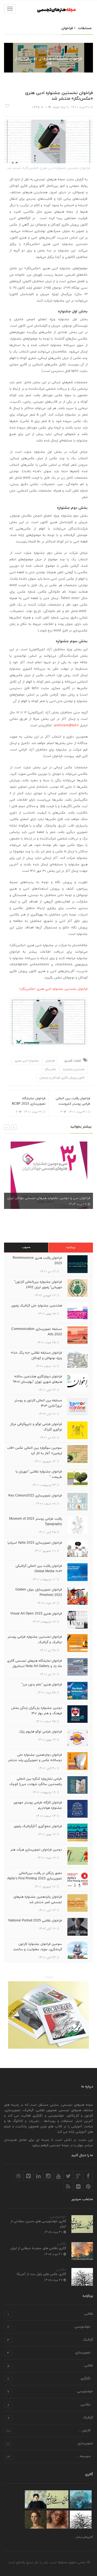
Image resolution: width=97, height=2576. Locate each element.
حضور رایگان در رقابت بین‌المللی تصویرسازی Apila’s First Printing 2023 (35, 1876)
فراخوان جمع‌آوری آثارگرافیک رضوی (38, 1826)
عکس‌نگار (50, 1069)
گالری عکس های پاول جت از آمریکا (41, 2274)
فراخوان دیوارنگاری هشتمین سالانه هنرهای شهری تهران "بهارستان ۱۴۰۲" (37, 1379)
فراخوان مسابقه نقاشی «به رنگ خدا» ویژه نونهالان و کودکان (36, 1356)
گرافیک (50, 2340)
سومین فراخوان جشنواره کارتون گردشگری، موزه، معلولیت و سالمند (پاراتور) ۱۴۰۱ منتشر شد (38, 1949)
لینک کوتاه (59, 107)
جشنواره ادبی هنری (27, 1061)
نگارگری (49, 2379)
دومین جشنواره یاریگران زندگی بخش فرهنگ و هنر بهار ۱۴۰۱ (37, 1711)
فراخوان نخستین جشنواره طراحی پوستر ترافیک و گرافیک (35, 1640)
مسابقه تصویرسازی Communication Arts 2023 (37, 1332)
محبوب (26, 1247)
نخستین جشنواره (74, 1069)
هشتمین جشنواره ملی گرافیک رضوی (37, 1306)
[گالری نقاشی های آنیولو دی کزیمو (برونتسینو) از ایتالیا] (36, 2520)
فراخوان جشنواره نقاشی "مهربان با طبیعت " (39, 1474)
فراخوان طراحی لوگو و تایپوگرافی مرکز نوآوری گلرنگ (36, 1427)
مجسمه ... (48, 2457)
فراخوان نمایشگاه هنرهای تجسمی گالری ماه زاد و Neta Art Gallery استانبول (34, 1664)
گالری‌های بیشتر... (83, 2537)
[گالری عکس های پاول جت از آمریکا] (81, 2520)
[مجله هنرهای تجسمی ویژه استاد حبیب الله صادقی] (48, 2015)
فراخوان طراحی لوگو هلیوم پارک (40, 1732)
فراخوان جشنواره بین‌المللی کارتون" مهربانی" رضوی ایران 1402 (38, 1285)
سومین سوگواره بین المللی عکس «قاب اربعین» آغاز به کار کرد (34, 1451)
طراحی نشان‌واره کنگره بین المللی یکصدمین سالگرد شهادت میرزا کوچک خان (36, 1784)
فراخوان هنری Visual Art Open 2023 (36, 1614)
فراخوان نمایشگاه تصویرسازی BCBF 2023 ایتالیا (29, 1104)
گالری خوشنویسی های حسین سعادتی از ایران (38, 2224)
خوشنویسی (58, 2217)
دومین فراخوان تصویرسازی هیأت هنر (36, 1850)
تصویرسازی (49, 2353)
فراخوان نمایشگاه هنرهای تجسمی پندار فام (48, 61)
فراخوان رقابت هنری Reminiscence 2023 (37, 1261)
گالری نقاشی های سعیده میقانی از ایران (38, 2248)
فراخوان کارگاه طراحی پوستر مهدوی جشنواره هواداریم (38, 1805)
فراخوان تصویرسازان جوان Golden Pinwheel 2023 (39, 1592)
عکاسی (61, 2270)
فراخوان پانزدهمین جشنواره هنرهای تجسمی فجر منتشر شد (38, 1900)
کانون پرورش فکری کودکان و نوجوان (62, 1078)
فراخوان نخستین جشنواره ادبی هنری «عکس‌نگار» (53, 989)
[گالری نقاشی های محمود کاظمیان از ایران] (81, 2499)
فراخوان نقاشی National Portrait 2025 (35, 1921)
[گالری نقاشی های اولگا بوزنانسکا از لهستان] (36, 2499)
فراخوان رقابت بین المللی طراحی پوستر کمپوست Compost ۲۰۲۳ (73, 1104)
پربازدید (71, 1247)
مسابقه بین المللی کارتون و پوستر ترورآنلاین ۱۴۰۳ (38, 1403)
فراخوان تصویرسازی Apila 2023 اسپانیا (35, 1543)
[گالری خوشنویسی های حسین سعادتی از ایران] (58, 2499)
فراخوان (49, 50)
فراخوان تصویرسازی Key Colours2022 (35, 1496)
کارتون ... (48, 2431)
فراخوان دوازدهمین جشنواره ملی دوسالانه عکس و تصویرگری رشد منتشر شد (35, 1760)
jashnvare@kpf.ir (66, 725)
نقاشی (62, 2244)
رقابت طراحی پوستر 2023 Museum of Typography (36, 1522)
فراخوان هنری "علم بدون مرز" (42, 1685)
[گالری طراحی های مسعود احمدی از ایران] (58, 2520)
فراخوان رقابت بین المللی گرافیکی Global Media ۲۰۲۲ (39, 1569)
